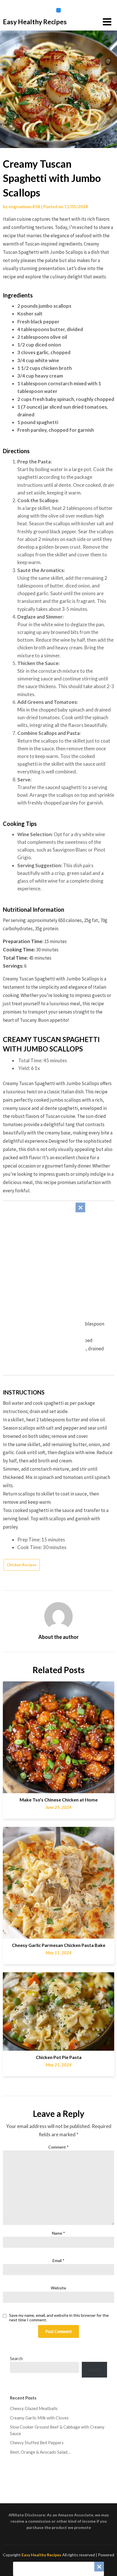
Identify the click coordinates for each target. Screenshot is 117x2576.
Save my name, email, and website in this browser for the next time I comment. (59, 2318)
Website (58, 2288)
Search (16, 2358)
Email (58, 2260)
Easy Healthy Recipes (35, 22)
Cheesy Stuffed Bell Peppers (37, 2443)
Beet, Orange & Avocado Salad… (40, 2452)
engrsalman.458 (24, 206)
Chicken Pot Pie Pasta (59, 2057)
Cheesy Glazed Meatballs (34, 2408)
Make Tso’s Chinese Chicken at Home (59, 1800)
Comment (58, 2147)
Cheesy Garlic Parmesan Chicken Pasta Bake (59, 1945)
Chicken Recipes (22, 1565)
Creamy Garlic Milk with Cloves (39, 2418)
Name (58, 2233)
